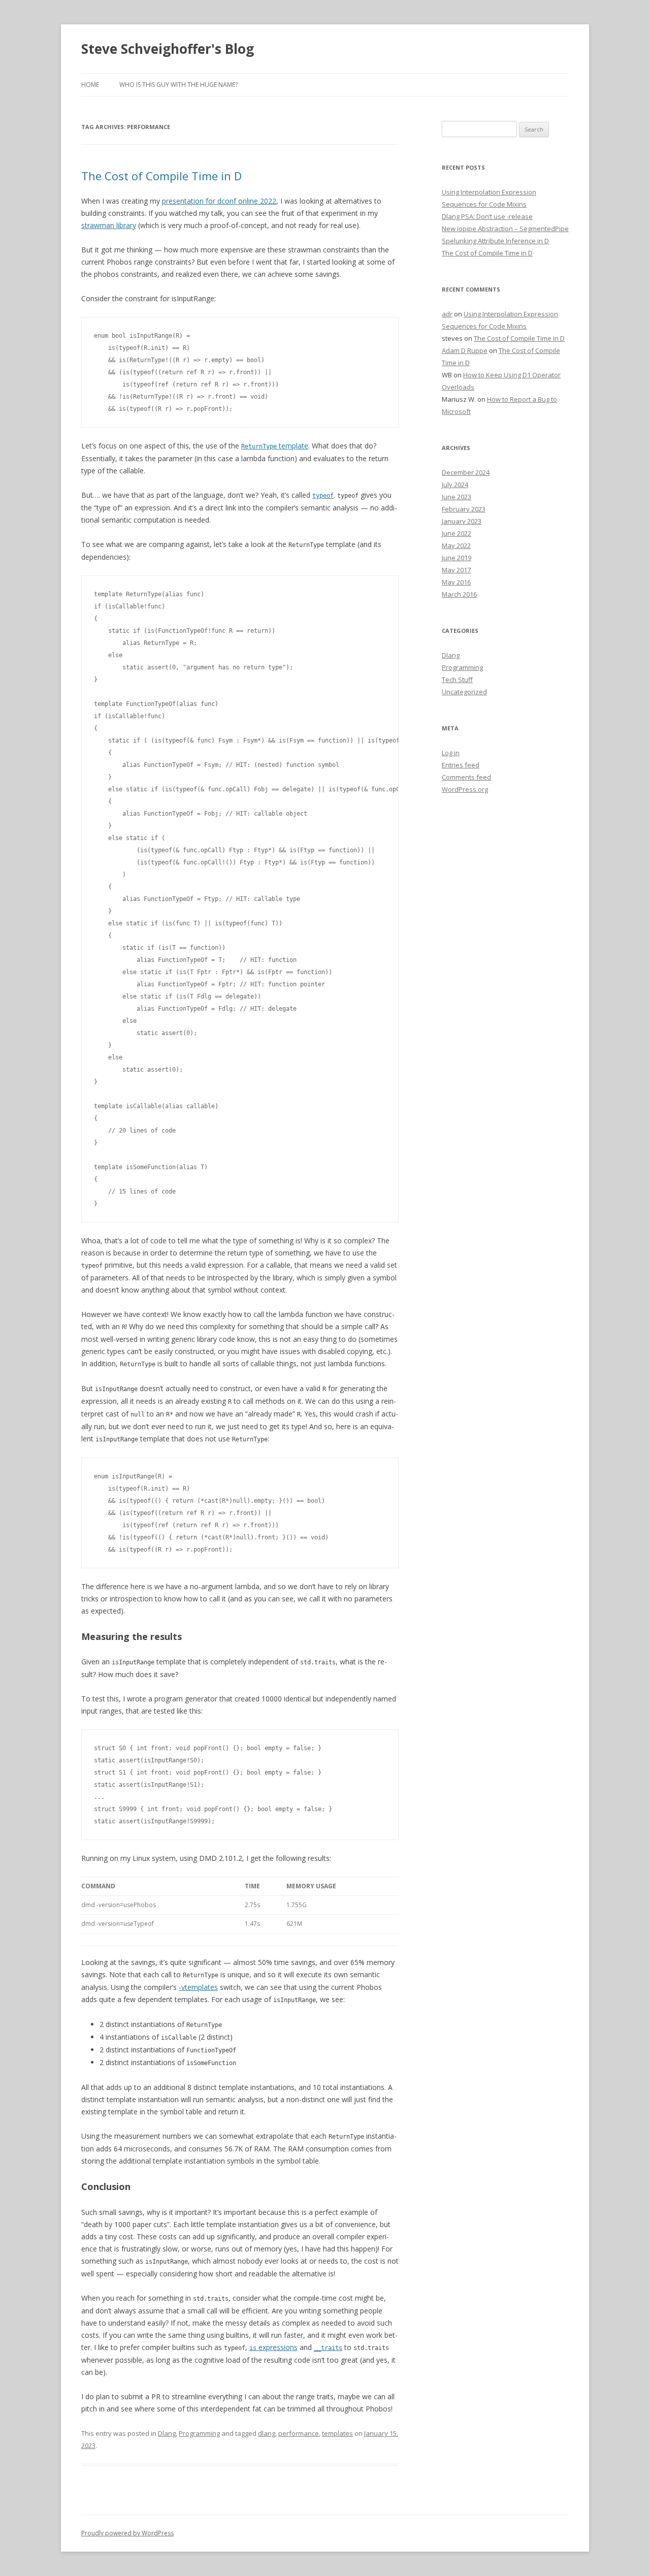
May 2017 (456, 570)
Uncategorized (464, 692)
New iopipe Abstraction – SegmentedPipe (505, 229)
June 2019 (457, 558)
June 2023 (457, 497)
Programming (199, 2433)
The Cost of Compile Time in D (161, 176)
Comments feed (466, 777)
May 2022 (456, 545)
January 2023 (462, 521)
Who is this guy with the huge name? (178, 85)
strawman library (109, 225)
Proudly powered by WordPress (127, 2533)
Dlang (167, 2433)
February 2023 (464, 509)
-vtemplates (198, 1987)
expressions (273, 2347)
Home (90, 85)
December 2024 (466, 472)
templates (337, 2433)
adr (447, 314)
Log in (451, 753)
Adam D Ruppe (465, 350)
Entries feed (461, 765)
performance (299, 2433)
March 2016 (459, 594)
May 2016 (456, 582)
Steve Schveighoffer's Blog (168, 49)
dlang (267, 2433)
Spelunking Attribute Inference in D (495, 241)
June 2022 (457, 533)
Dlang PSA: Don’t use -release (487, 216)
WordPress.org (465, 789)
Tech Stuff (457, 680)
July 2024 (455, 485)
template (275, 446)
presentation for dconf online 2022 (219, 201)
